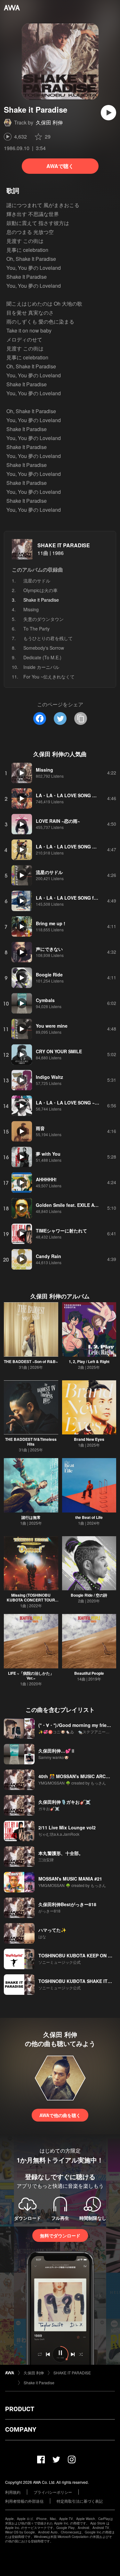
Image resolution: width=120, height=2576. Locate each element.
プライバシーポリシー (53, 2492)
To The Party (36, 629)
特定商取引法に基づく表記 (80, 2501)
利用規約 (13, 2492)
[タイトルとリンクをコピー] (81, 718)
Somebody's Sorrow (44, 648)
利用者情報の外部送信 (24, 2501)
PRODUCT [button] (20, 2409)
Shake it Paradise (39, 2383)
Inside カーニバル (41, 667)
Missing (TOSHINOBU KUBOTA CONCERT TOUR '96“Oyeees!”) (31, 1600)
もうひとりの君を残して (48, 638)
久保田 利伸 (49, 122)
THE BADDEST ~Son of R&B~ (31, 1361)
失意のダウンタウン (44, 619)
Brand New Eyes (89, 1439)
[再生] (108, 113)
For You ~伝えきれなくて (49, 677)
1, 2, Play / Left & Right (89, 1361)
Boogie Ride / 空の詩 (89, 1595)
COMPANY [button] (21, 2429)
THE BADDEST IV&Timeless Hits (31, 1442)
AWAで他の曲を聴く (60, 2115)
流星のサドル (37, 581)
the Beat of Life (89, 1517)
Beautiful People (89, 1673)
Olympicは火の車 (40, 590)
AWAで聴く (60, 166)
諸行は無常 (31, 1517)
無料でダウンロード (60, 2235)
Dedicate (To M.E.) (42, 657)
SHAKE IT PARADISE (64, 545)
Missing (31, 609)
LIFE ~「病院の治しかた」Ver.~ (31, 1676)
